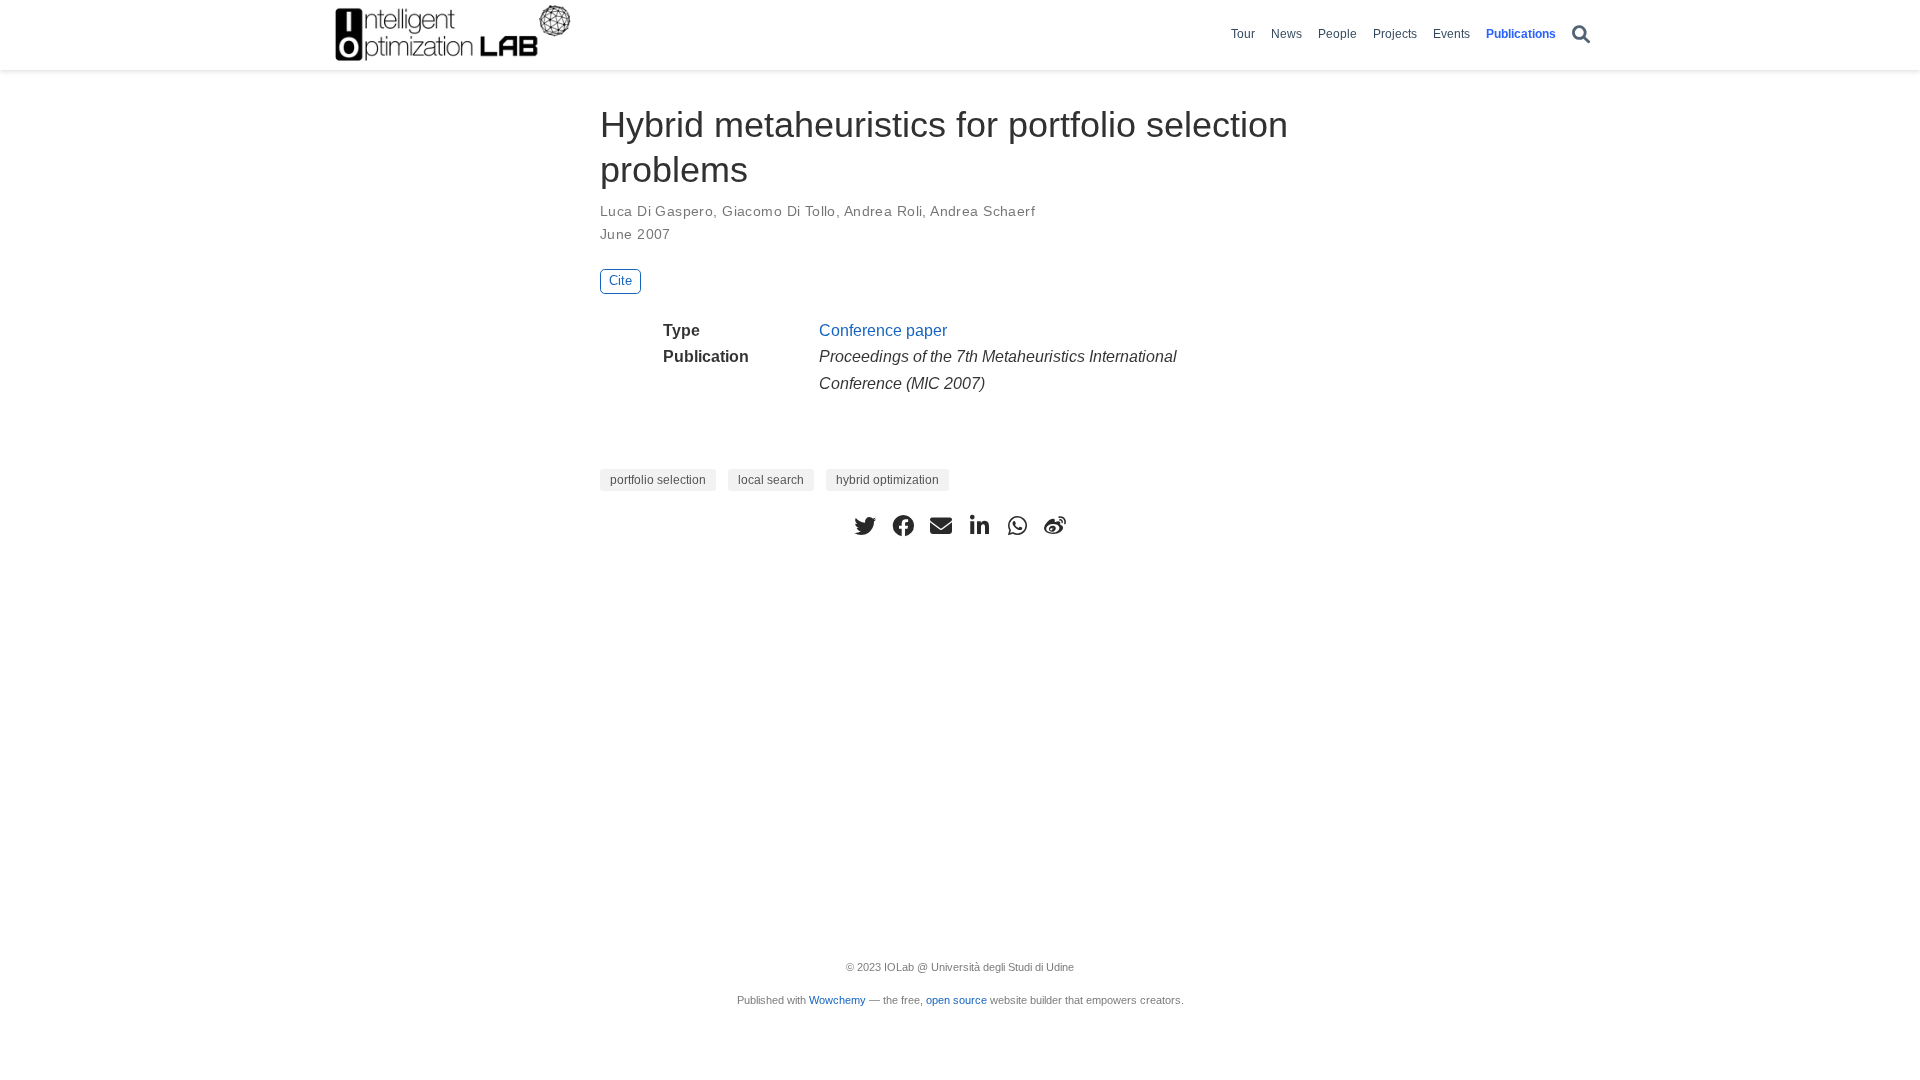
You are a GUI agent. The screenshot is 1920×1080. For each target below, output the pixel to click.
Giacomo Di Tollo (779, 211)
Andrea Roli (883, 211)
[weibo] (1055, 526)
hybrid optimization (887, 480)
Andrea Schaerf (982, 211)
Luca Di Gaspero (656, 211)
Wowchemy (837, 1000)
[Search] (1581, 35)
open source (956, 1000)
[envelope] (941, 526)
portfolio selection (658, 480)
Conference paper (883, 330)
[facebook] (903, 526)
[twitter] (865, 526)
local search (771, 480)
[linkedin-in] (979, 526)
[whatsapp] (1017, 526)
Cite (620, 280)
